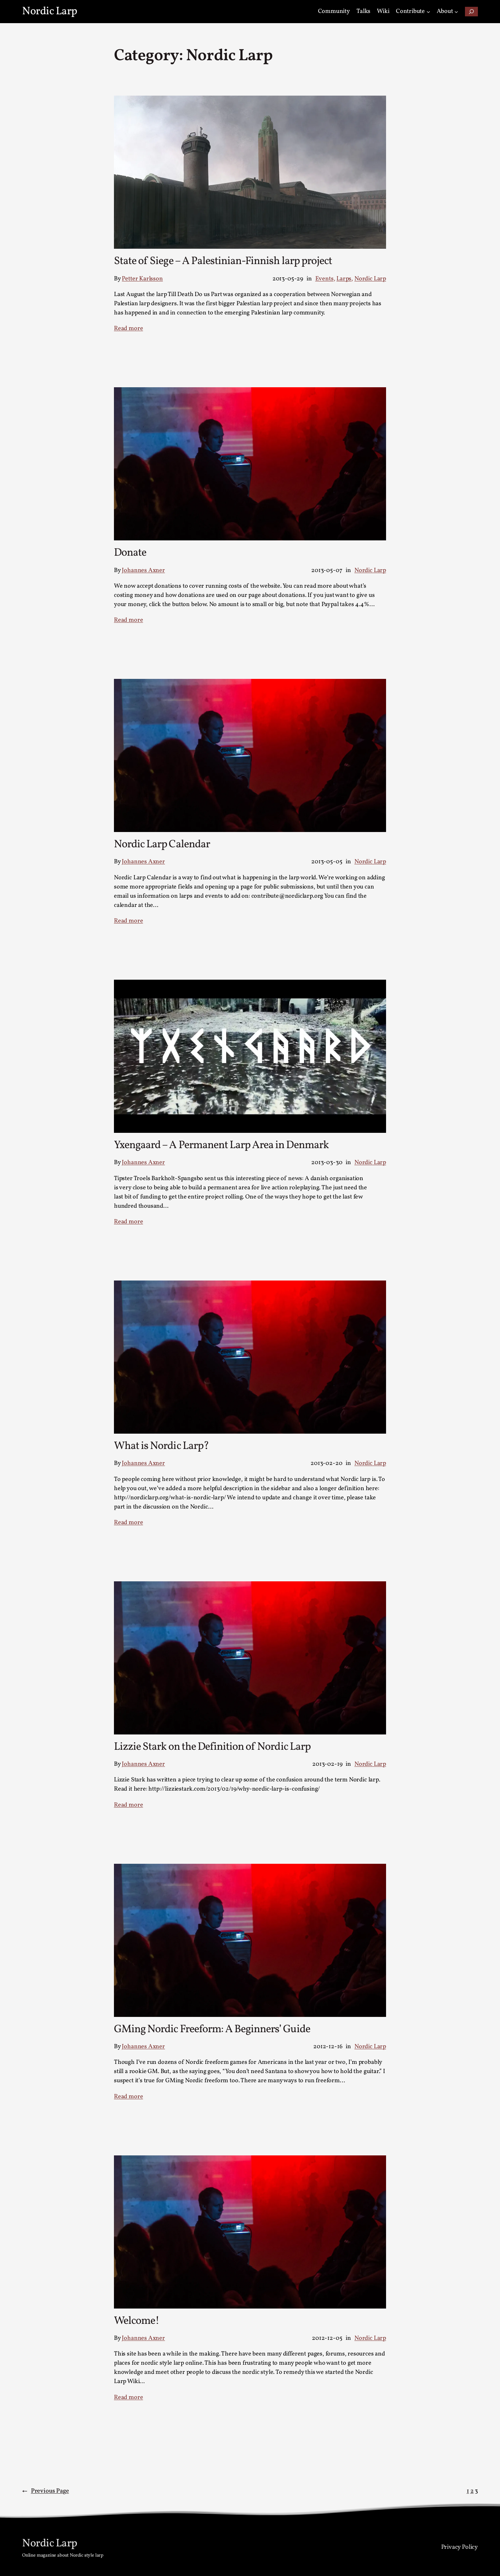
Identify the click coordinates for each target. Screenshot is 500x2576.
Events (324, 279)
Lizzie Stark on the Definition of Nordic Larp (212, 1747)
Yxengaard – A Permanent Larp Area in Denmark (221, 1145)
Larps (344, 279)
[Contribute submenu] (428, 12)
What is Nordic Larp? (161, 1446)
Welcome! (137, 2321)
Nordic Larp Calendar (162, 845)
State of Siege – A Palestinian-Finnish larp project (223, 261)
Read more (128, 329)
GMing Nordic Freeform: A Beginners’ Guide (212, 2029)
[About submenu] (456, 12)
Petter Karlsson (142, 279)
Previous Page (46, 2491)
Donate (130, 553)
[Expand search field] (471, 12)
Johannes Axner (143, 570)
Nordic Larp (50, 12)
